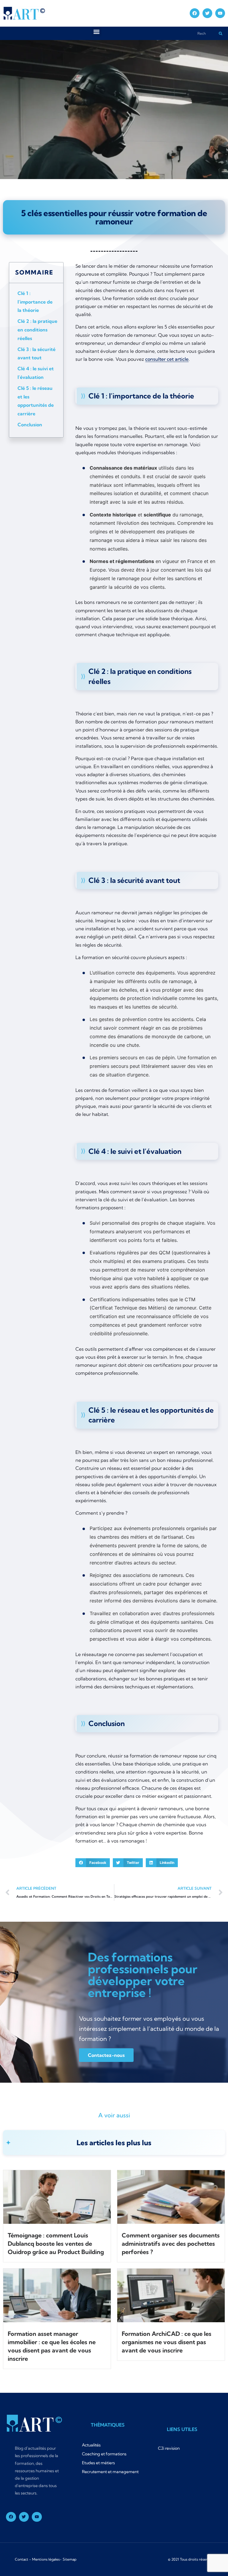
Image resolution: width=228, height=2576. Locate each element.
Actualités (91, 2445)
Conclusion (30, 425)
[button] (97, 32)
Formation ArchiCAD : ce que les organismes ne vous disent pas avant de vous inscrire (167, 2342)
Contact (22, 2559)
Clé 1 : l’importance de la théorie (35, 302)
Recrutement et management (110, 2472)
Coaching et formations (104, 2454)
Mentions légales (46, 2559)
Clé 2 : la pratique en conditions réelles (37, 330)
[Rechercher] (220, 33)
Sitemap (70, 2559)
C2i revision (169, 2448)
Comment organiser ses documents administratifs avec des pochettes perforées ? (171, 2244)
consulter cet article (167, 359)
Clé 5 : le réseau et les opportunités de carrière (36, 401)
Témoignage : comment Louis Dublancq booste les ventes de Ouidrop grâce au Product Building (56, 2244)
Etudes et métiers (98, 2463)
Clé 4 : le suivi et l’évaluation (36, 373)
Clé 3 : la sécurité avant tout (37, 354)
